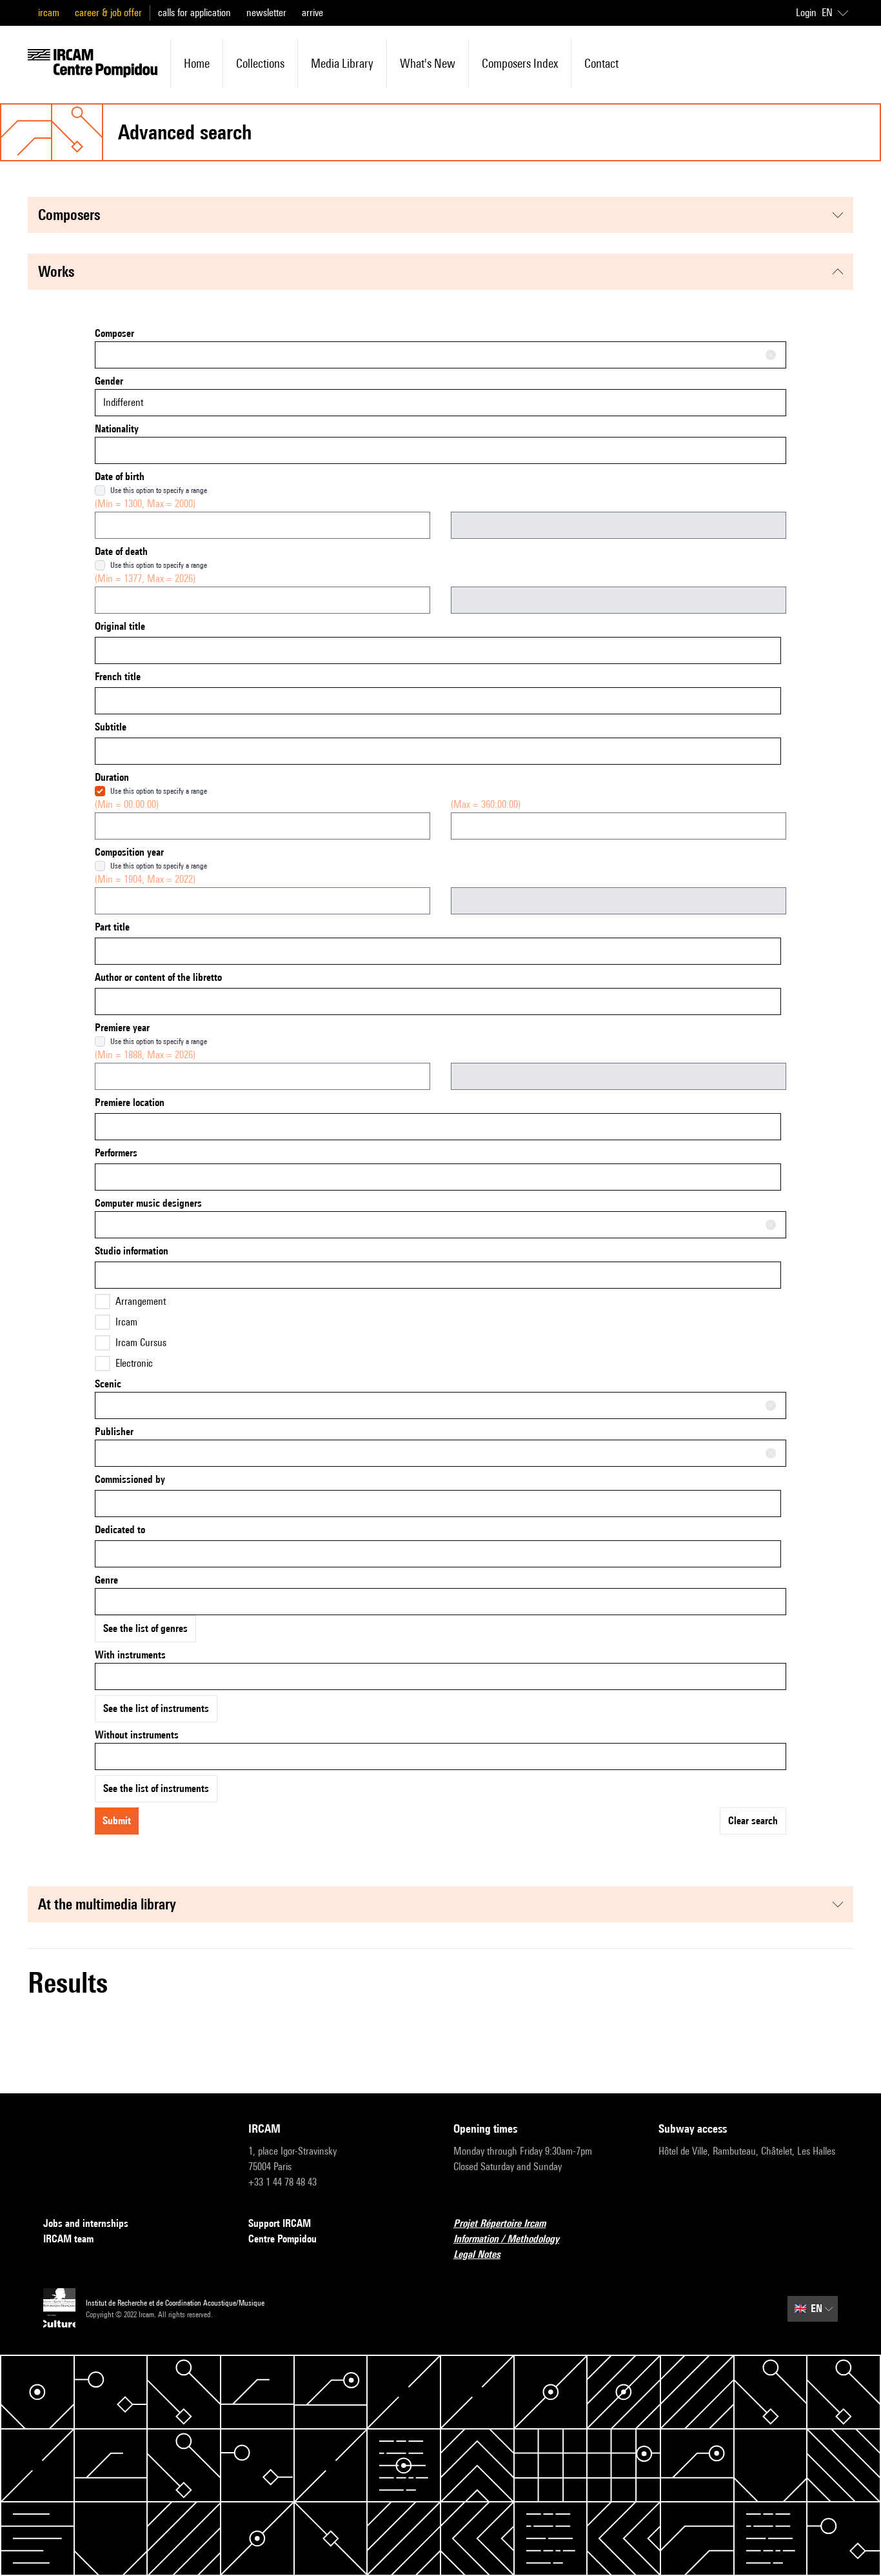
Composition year (129, 852)
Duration (112, 777)
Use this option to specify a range (159, 490)
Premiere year (122, 1028)
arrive (312, 13)
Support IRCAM (280, 2223)
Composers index (520, 63)
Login (806, 13)
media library (342, 63)
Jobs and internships (86, 2223)
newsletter (266, 13)
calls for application (194, 13)
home (197, 63)
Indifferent (123, 402)
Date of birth (120, 477)
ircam (49, 13)
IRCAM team (68, 2239)
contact (601, 63)
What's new (428, 63)
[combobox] (440, 355)
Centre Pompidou (282, 2239)
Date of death (121, 551)
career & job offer (108, 13)
